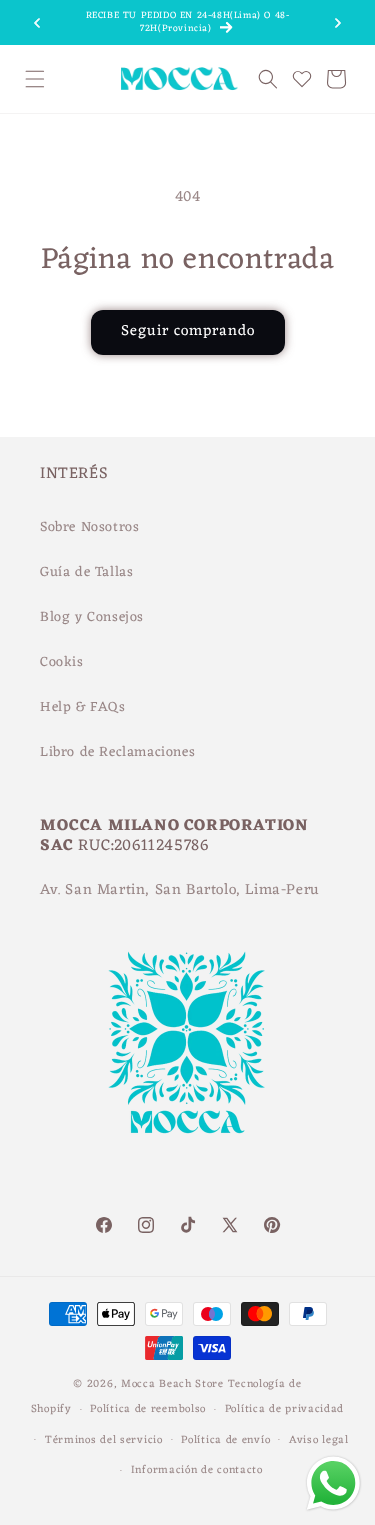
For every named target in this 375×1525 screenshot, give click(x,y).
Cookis (62, 662)
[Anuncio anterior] (37, 23)
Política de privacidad (284, 1409)
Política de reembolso (148, 1409)
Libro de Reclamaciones (117, 752)
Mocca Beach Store (172, 1384)
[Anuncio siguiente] (338, 23)
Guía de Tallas (86, 572)
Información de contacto (197, 1470)
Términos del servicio (104, 1440)
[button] (35, 79)
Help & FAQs (83, 707)
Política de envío (225, 1440)
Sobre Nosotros (89, 527)
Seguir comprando (188, 331)
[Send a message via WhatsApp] (333, 1483)
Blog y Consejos (92, 617)
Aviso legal (319, 1440)
